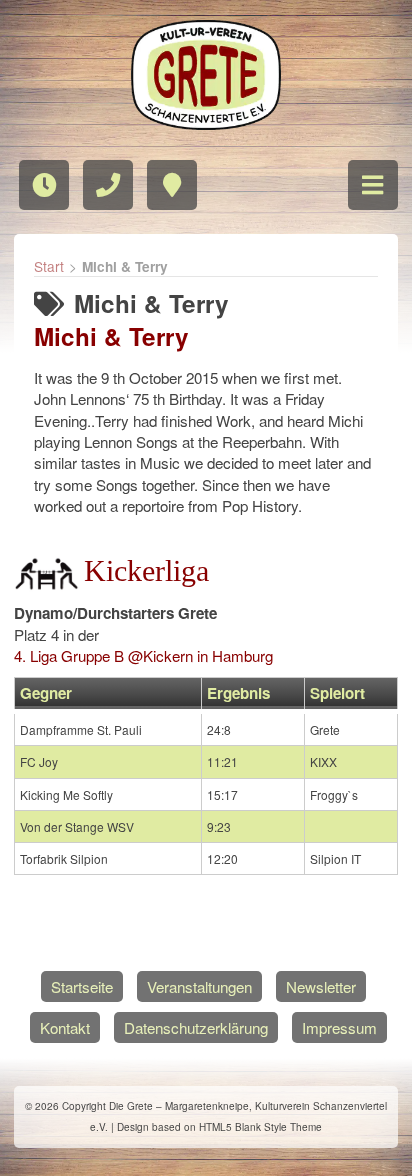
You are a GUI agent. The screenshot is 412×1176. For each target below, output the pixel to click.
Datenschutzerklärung (196, 1027)
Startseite (82, 986)
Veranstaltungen (199, 986)
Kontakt (65, 1027)
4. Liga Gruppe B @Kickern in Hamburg (143, 655)
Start (49, 266)
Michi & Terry (111, 336)
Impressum (339, 1027)
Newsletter (321, 986)
